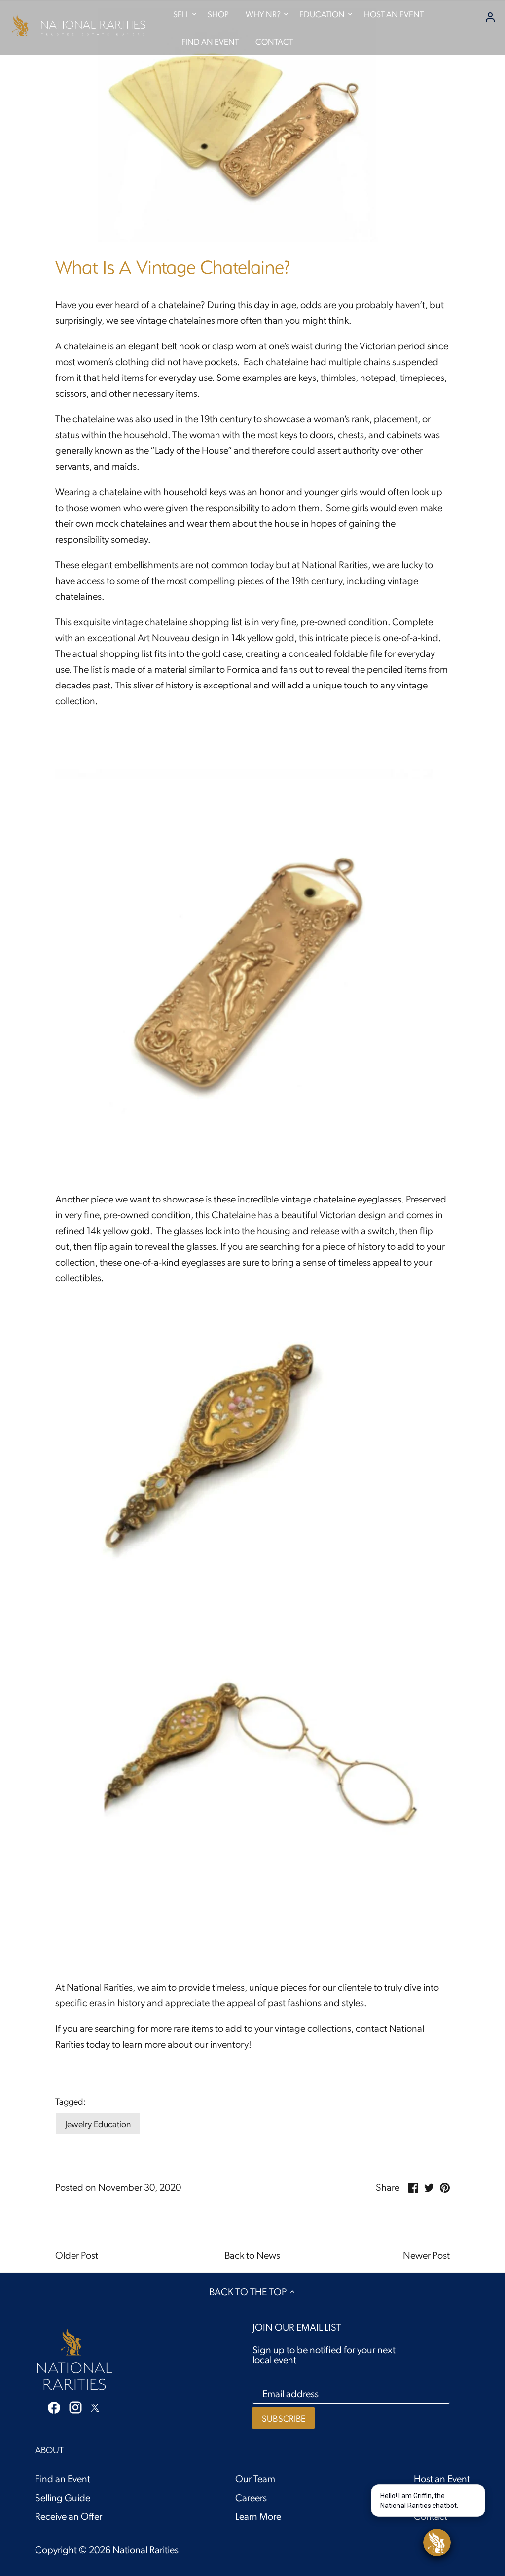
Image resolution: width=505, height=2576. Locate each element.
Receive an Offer (69, 2516)
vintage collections (313, 2028)
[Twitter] (95, 2406)
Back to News (252, 2255)
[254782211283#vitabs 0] (252, 1132)
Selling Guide (63, 2497)
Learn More (258, 2516)
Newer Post (426, 2255)
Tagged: (71, 2101)
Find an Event (63, 2478)
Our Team (255, 2478)
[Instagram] (75, 2407)
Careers (251, 2497)
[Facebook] (54, 2406)
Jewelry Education (98, 2123)
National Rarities (145, 2549)
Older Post (77, 2255)
